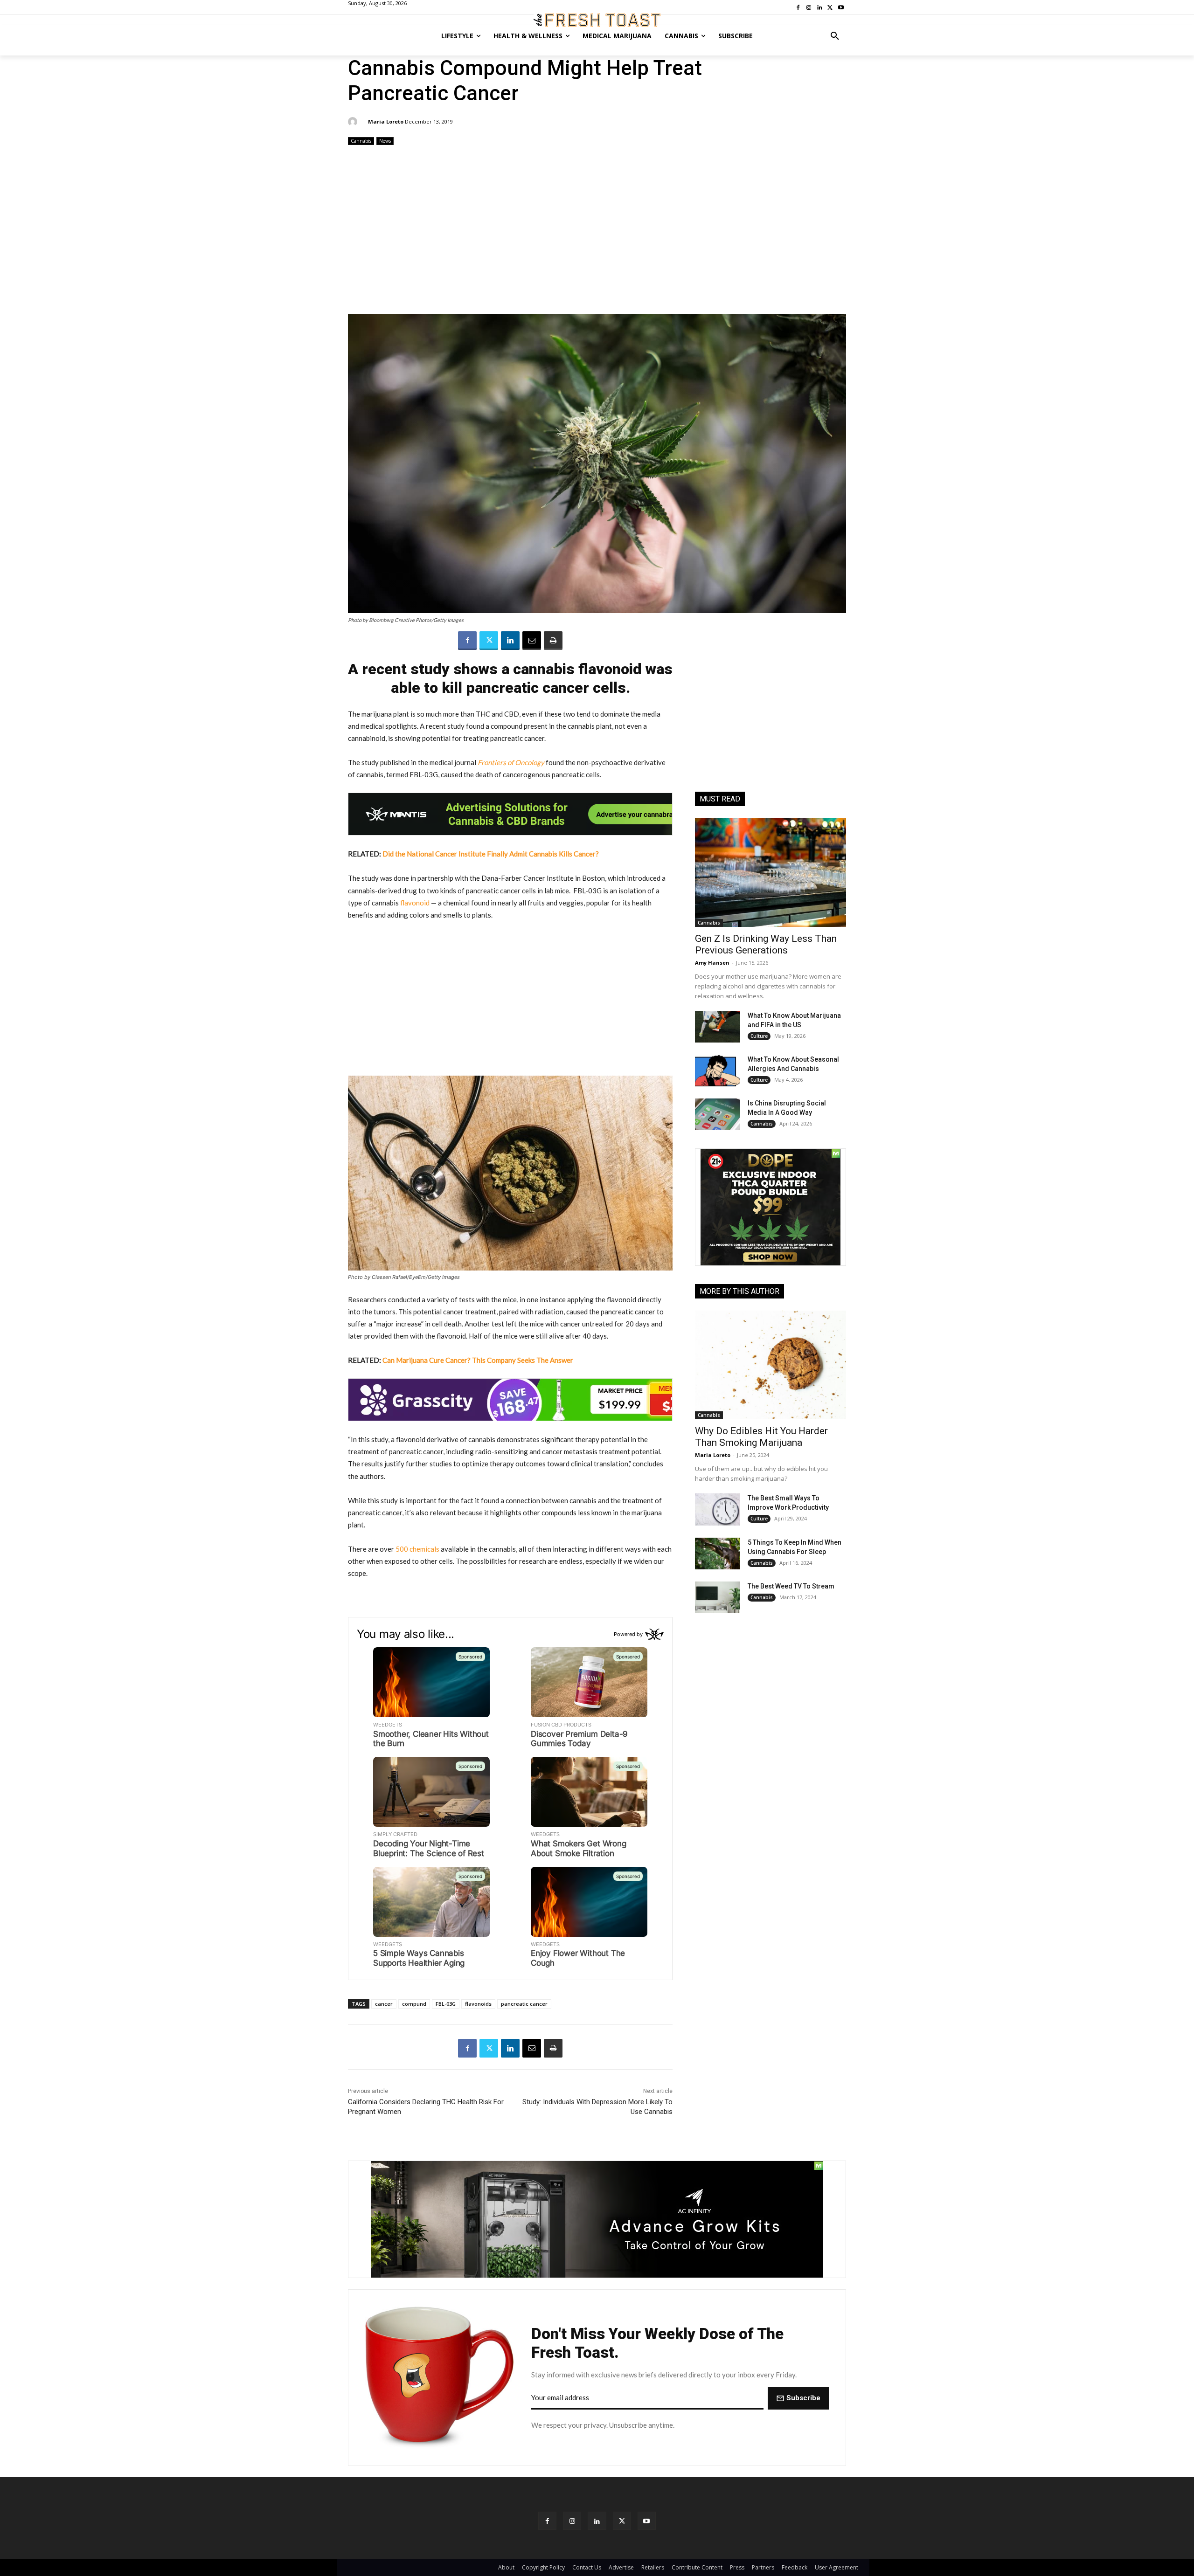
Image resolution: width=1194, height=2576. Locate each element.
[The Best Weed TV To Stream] (718, 1597)
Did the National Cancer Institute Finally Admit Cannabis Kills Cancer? (491, 854)
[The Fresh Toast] (597, 20)
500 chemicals (417, 1549)
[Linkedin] (510, 641)
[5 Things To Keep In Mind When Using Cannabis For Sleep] (718, 1554)
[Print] (553, 641)
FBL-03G (446, 2004)
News (385, 141)
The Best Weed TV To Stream (791, 1586)
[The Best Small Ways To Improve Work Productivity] (718, 1509)
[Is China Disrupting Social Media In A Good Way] (718, 1114)
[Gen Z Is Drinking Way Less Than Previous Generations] (771, 873)
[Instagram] (572, 2521)
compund (414, 2004)
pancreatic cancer (524, 2004)
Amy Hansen (712, 963)
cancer (384, 2004)
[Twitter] (489, 641)
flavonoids (478, 2004)
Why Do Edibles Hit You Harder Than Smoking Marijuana (761, 1437)
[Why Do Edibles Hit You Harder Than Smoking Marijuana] (771, 1365)
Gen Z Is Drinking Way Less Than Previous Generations (766, 944)
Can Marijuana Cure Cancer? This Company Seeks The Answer (478, 1360)
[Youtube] (647, 2521)
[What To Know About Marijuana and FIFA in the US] (718, 1027)
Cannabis (361, 141)
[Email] (532, 641)
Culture (759, 1036)
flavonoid (415, 903)
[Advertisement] (597, 231)
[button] (835, 36)
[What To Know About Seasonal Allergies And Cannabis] (718, 1070)
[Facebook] (467, 641)
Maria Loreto (386, 121)
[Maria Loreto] (354, 122)
